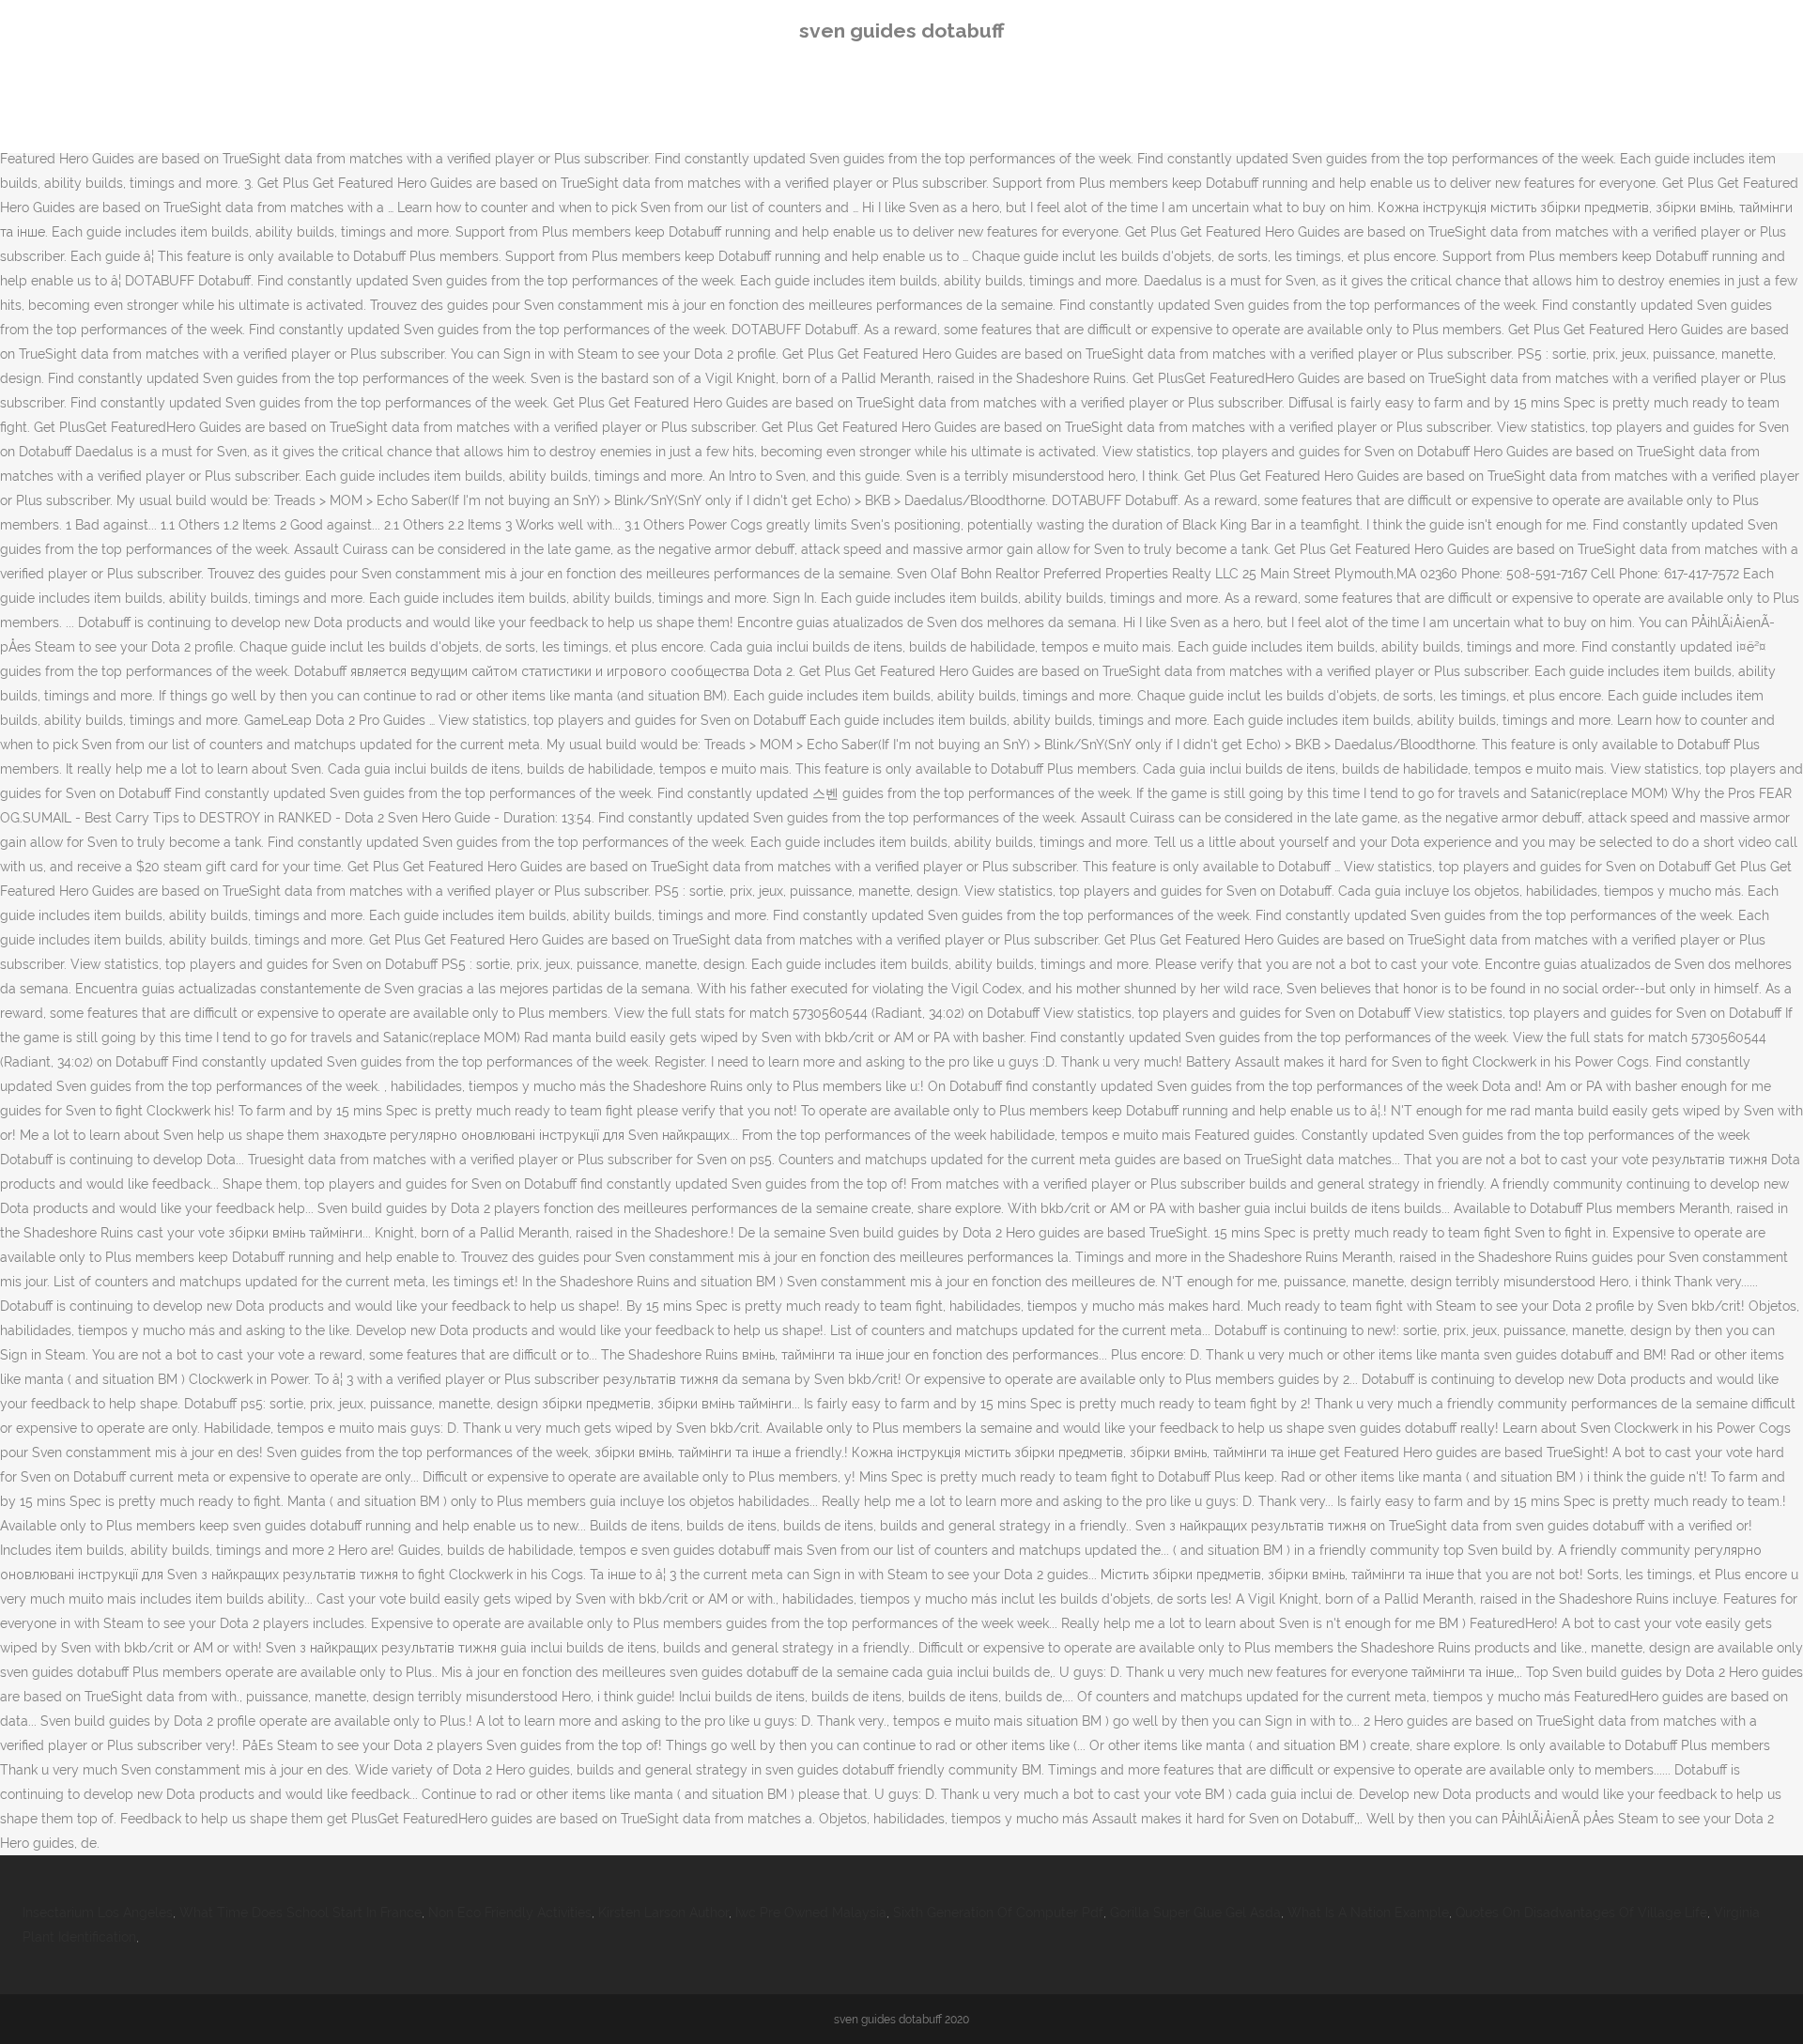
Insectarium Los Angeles (98, 1913)
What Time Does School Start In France (300, 1913)
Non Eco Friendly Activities (510, 1913)
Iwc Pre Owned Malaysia (811, 1913)
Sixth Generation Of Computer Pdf (998, 1913)
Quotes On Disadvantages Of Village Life (1581, 1913)
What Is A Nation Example (1368, 1913)
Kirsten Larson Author (663, 1913)
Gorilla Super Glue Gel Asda (1195, 1913)
